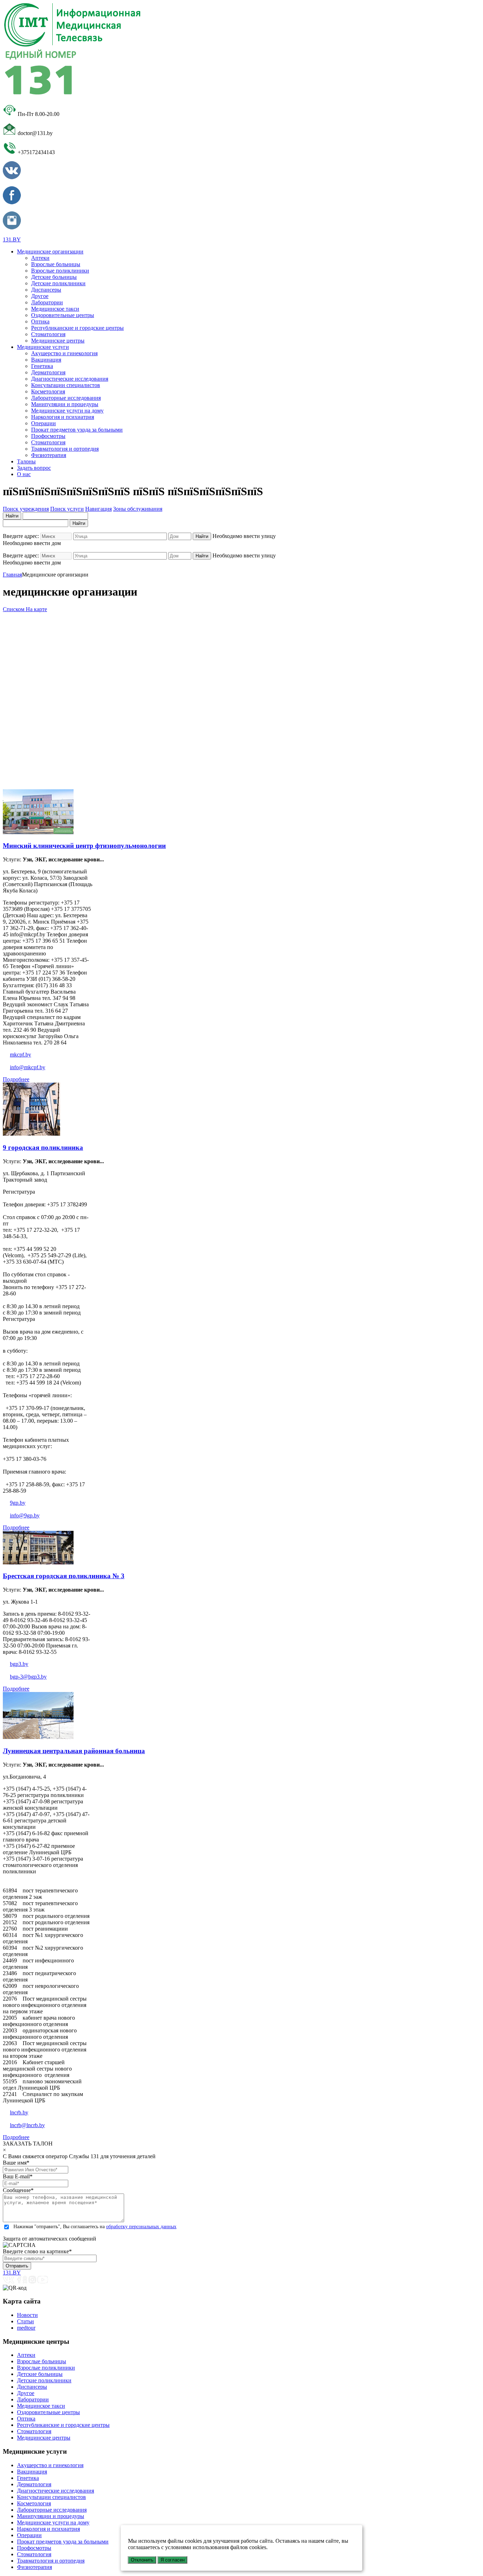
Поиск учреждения (26, 509)
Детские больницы (54, 277)
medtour (26, 2328)
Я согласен (173, 2560)
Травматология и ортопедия (65, 449)
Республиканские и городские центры (77, 328)
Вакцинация (46, 360)
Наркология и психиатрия (63, 417)
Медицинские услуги (43, 347)
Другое (40, 296)
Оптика (40, 321)
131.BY (12, 239)
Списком (14, 609)
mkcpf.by (21, 1055)
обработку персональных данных (141, 2227)
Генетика (42, 366)
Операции (43, 423)
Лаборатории (47, 302)
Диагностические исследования (70, 379)
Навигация (98, 509)
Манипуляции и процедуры (65, 404)
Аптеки (40, 258)
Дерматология (48, 372)
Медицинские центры (58, 341)
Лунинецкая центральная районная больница (74, 1751)
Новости (27, 2315)
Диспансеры (46, 290)
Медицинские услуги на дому (67, 411)
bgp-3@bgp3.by (28, 1677)
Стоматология (48, 334)
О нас (24, 474)
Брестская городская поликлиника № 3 (64, 1576)
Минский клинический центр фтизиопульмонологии (84, 846)
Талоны (26, 461)
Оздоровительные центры (63, 315)
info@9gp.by (25, 1515)
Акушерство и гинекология (64, 353)
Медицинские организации (50, 251)
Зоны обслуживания (138, 509)
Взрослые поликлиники (60, 271)
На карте (36, 609)
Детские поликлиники (58, 283)
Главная (12, 575)
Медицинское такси (55, 309)
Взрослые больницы (56, 264)
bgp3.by (19, 1664)
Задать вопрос (34, 468)
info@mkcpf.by (28, 1067)
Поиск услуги (67, 509)
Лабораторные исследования (66, 398)
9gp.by (18, 1503)
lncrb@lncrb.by (27, 2125)
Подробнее (16, 1079)
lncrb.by (19, 2112)
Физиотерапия (49, 455)
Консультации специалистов (66, 385)
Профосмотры (48, 436)
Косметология (48, 391)
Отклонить (142, 2560)
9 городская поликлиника (43, 1148)
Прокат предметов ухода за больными (77, 430)
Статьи (25, 2321)
